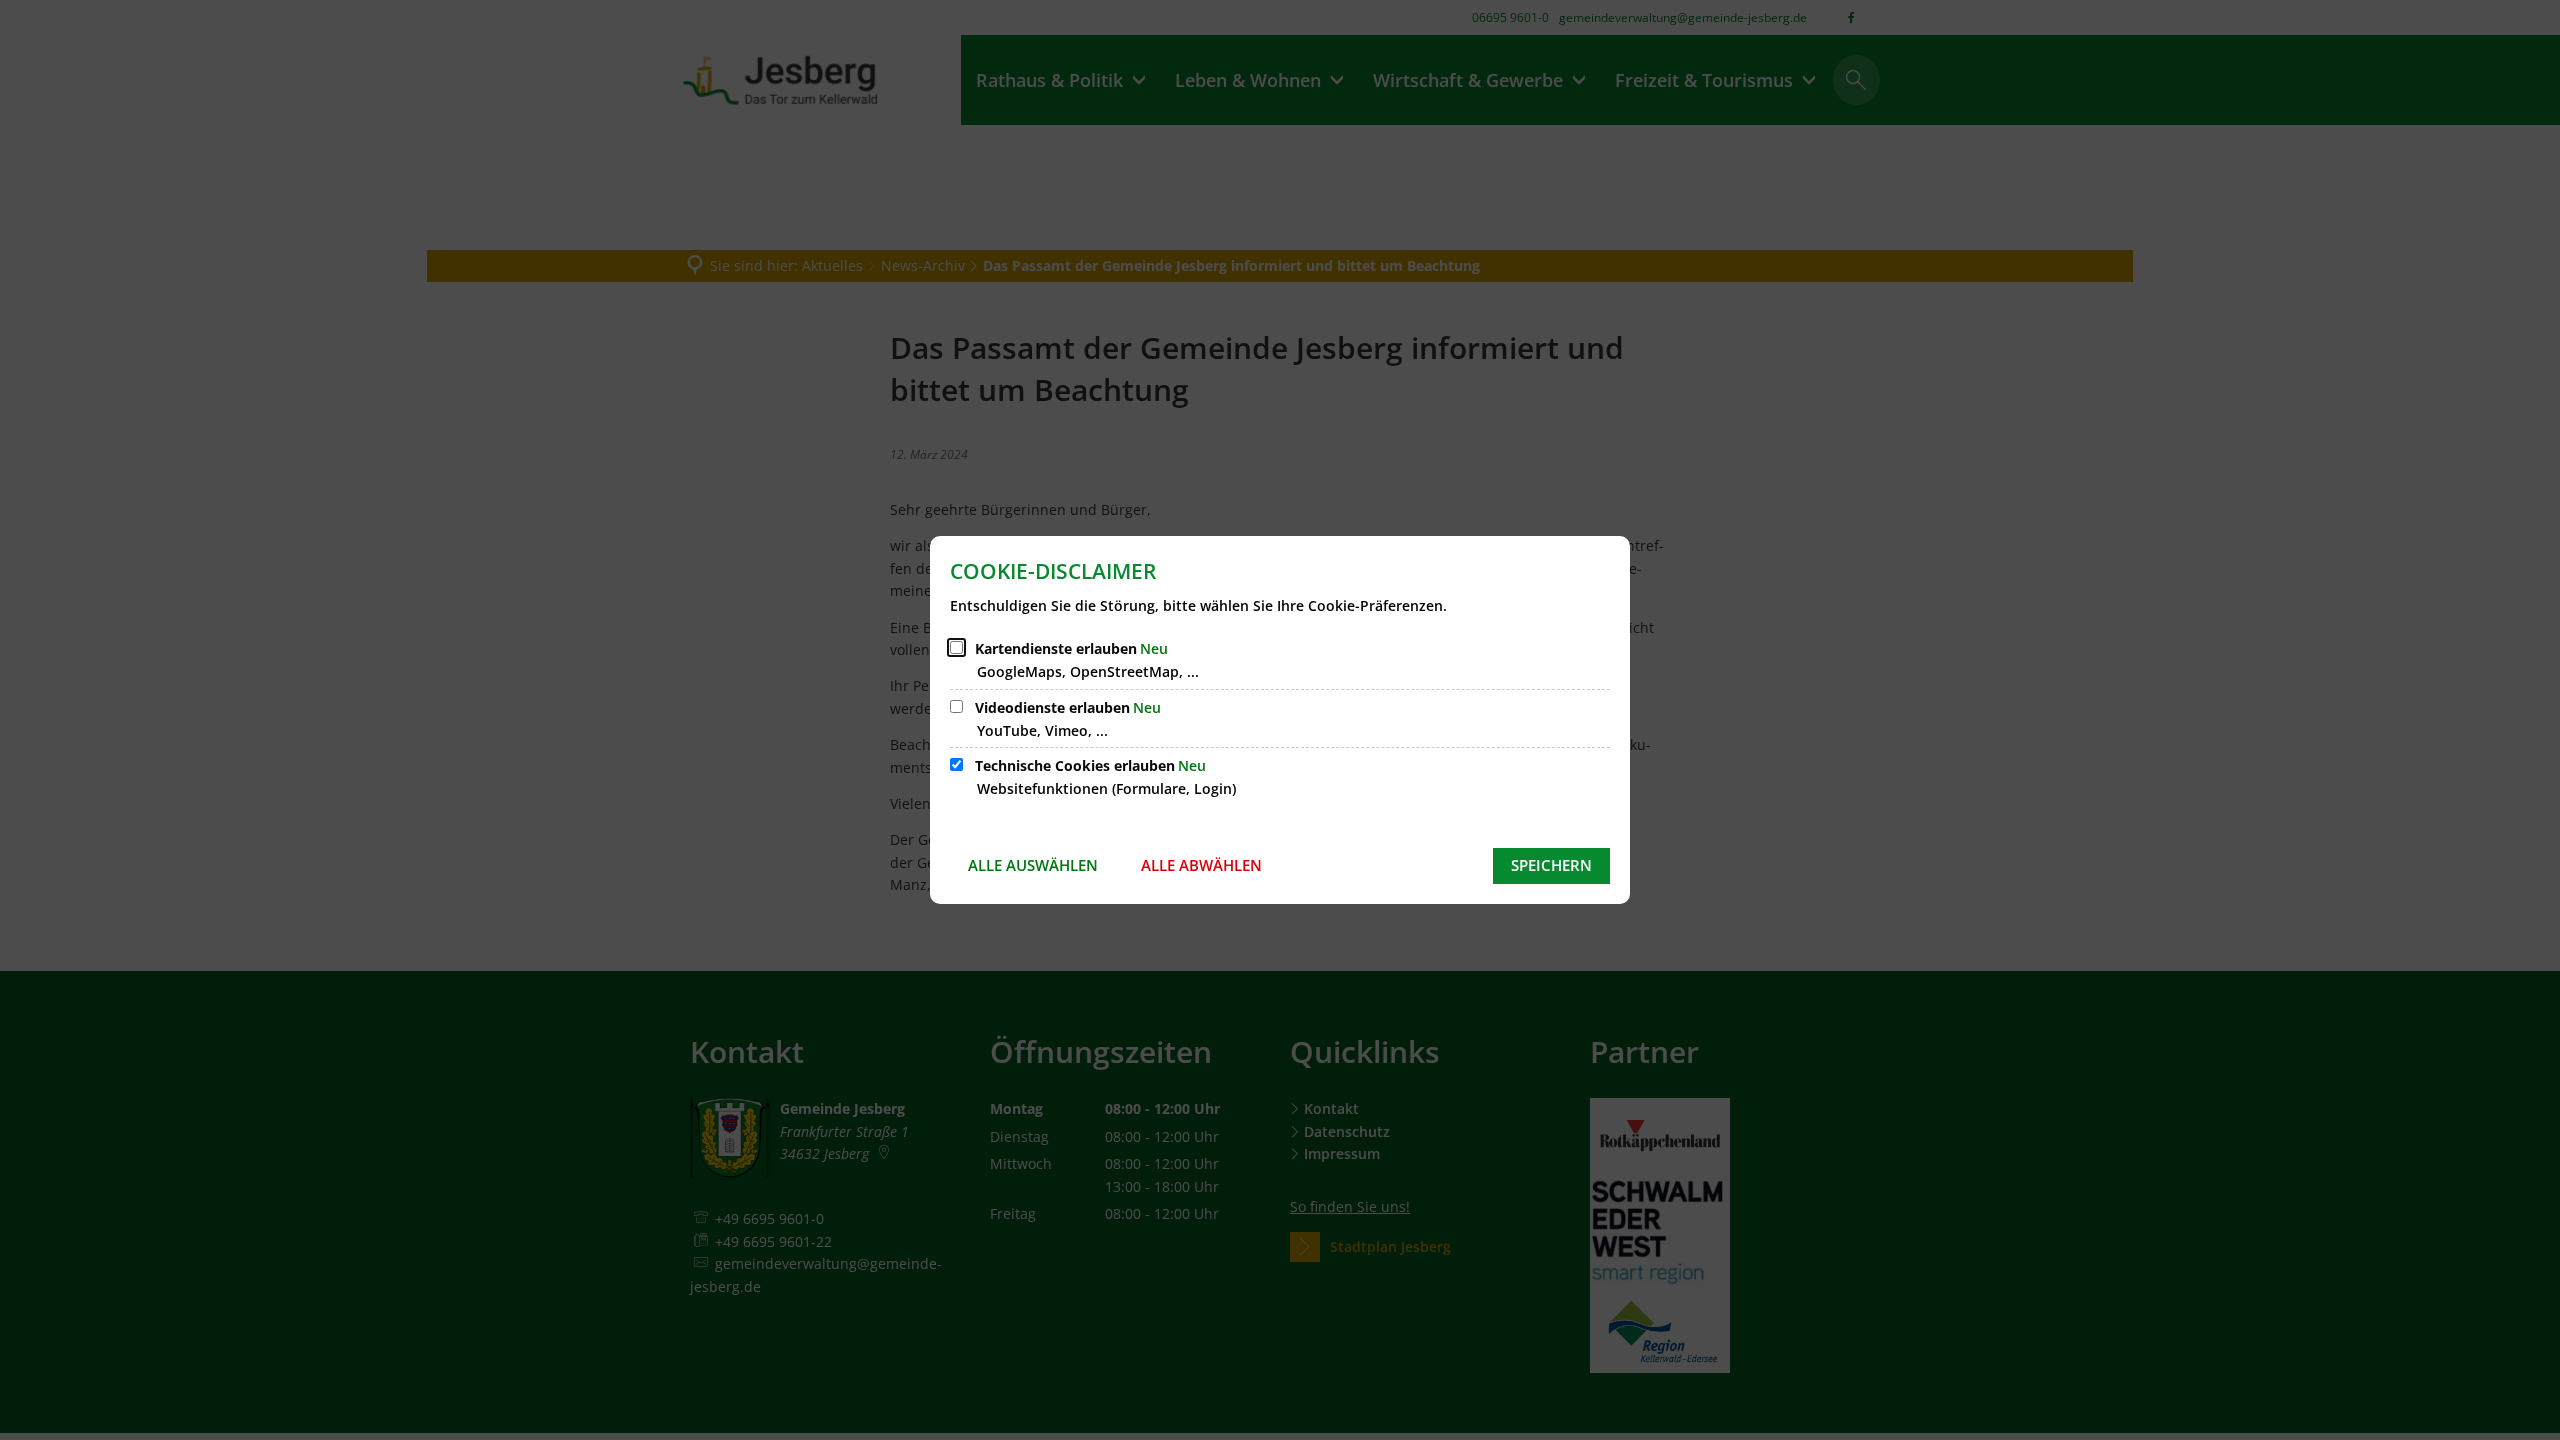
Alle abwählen (1201, 865)
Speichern (1551, 865)
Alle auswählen (1033, 865)
